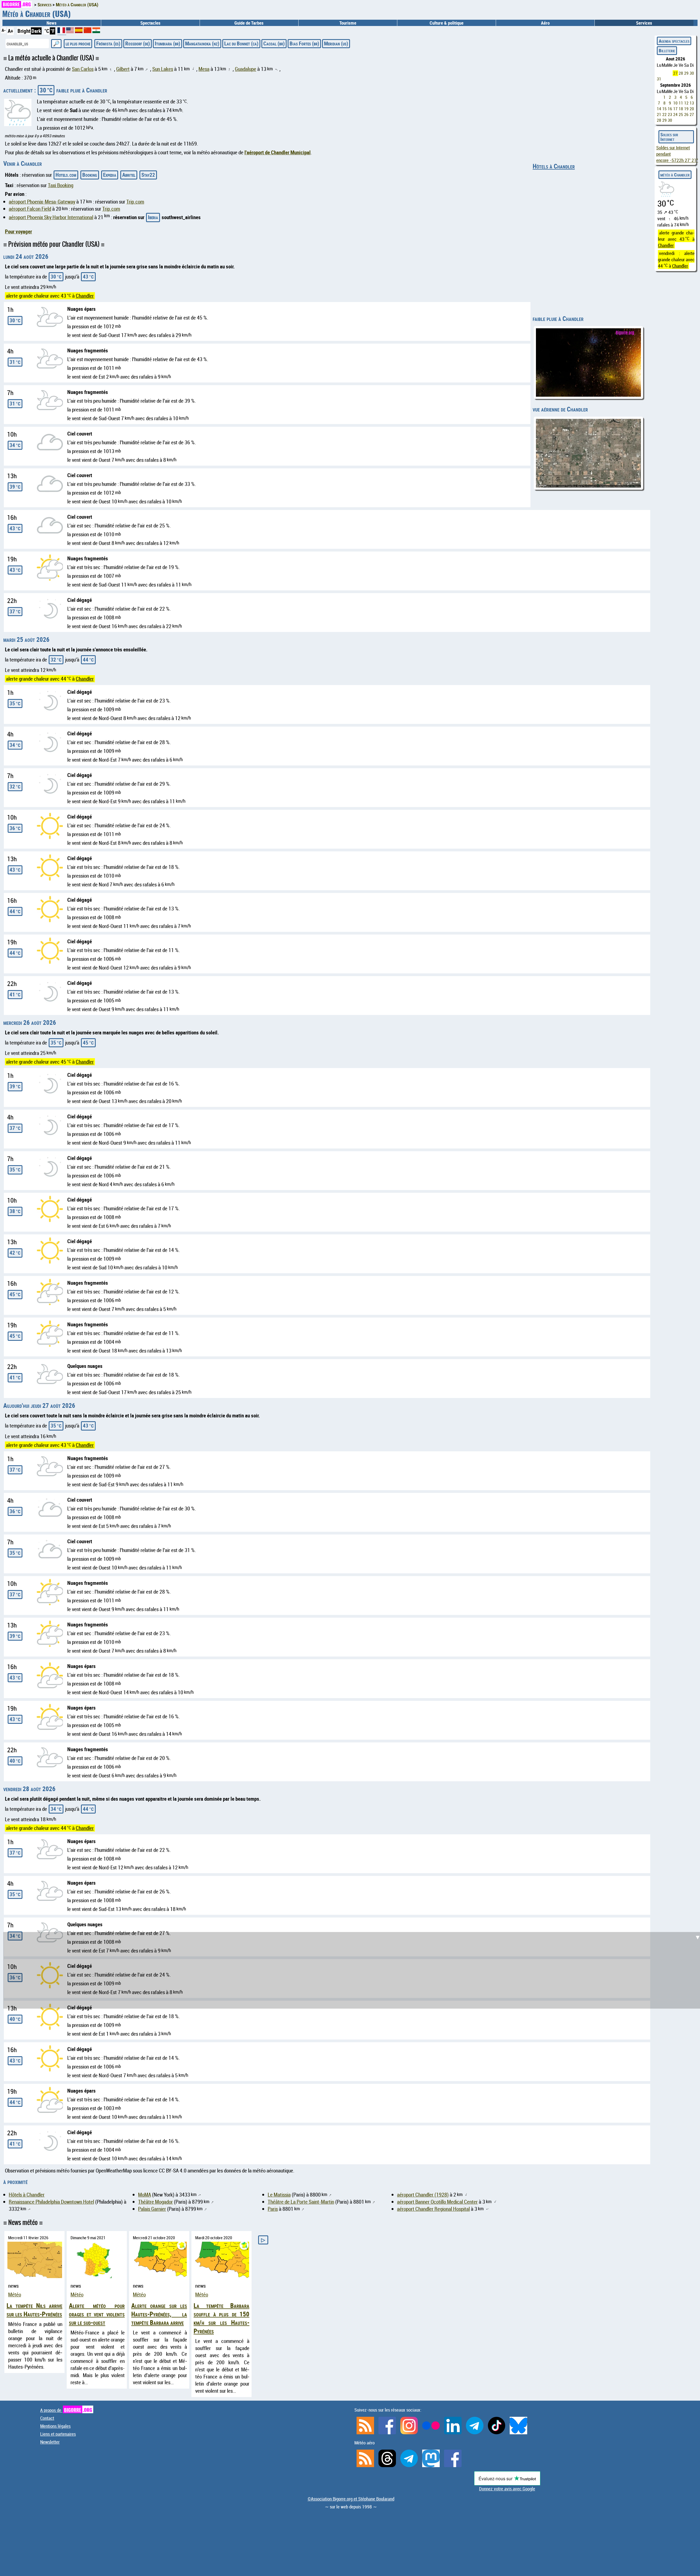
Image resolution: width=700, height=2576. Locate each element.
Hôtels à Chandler (554, 166)
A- (4, 30)
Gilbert (123, 69)
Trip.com (135, 202)
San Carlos (83, 69)
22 (664, 114)
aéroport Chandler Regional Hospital (433, 2209)
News (52, 23)
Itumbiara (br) (167, 43)
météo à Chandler (675, 175)
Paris (273, 2209)
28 (681, 73)
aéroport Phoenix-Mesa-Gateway (42, 202)
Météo (15, 2294)
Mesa (204, 69)
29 (686, 73)
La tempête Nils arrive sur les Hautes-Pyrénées (34, 2310)
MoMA (145, 2195)
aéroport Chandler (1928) (423, 2195)
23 (670, 114)
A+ (10, 31)
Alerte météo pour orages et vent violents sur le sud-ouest (97, 2314)
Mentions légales (55, 2426)
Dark (36, 31)
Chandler (85, 296)
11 (681, 103)
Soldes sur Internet (669, 137)
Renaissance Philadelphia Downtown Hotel (51, 2202)
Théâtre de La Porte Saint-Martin (301, 2202)
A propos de (66, 2410)
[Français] (62, 32)
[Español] (79, 31)
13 (692, 103)
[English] (71, 31)
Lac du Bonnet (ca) (241, 43)
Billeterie (667, 50)
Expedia (110, 175)
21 (659, 114)
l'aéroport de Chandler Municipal (278, 152)
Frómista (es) (108, 43)
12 (686, 103)
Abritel (129, 175)
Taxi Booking (61, 185)
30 (692, 73)
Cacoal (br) (274, 43)
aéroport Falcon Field (30, 209)
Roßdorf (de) (138, 43)
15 (664, 109)
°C (47, 31)
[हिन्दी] (96, 31)
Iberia (153, 217)
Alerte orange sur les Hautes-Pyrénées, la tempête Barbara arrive (159, 2314)
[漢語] (87, 31)
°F (52, 31)
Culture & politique (447, 23)
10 (675, 103)
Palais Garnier (152, 2209)
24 (675, 114)
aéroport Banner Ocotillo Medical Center (437, 2202)
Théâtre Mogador (155, 2202)
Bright (24, 31)
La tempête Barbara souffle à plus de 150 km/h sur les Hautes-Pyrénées (221, 2318)
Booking (90, 175)
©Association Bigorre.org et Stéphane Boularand (351, 2499)
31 (659, 79)
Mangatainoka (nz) (202, 43)
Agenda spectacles (674, 41)
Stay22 (148, 175)
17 (675, 109)
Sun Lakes (163, 69)
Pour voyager (18, 231)
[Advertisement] (353, 1741)
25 (681, 114)
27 (675, 73)
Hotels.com (66, 175)
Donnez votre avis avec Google (507, 2489)
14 (659, 109)
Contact (47, 2418)
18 (681, 109)
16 (670, 109)
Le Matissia (279, 2195)
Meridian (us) (336, 43)
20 (692, 109)
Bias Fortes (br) (304, 43)
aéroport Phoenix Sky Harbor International (51, 217)
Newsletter (50, 2442)
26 (686, 114)
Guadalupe (246, 69)
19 (686, 109)
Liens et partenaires (58, 2434)
